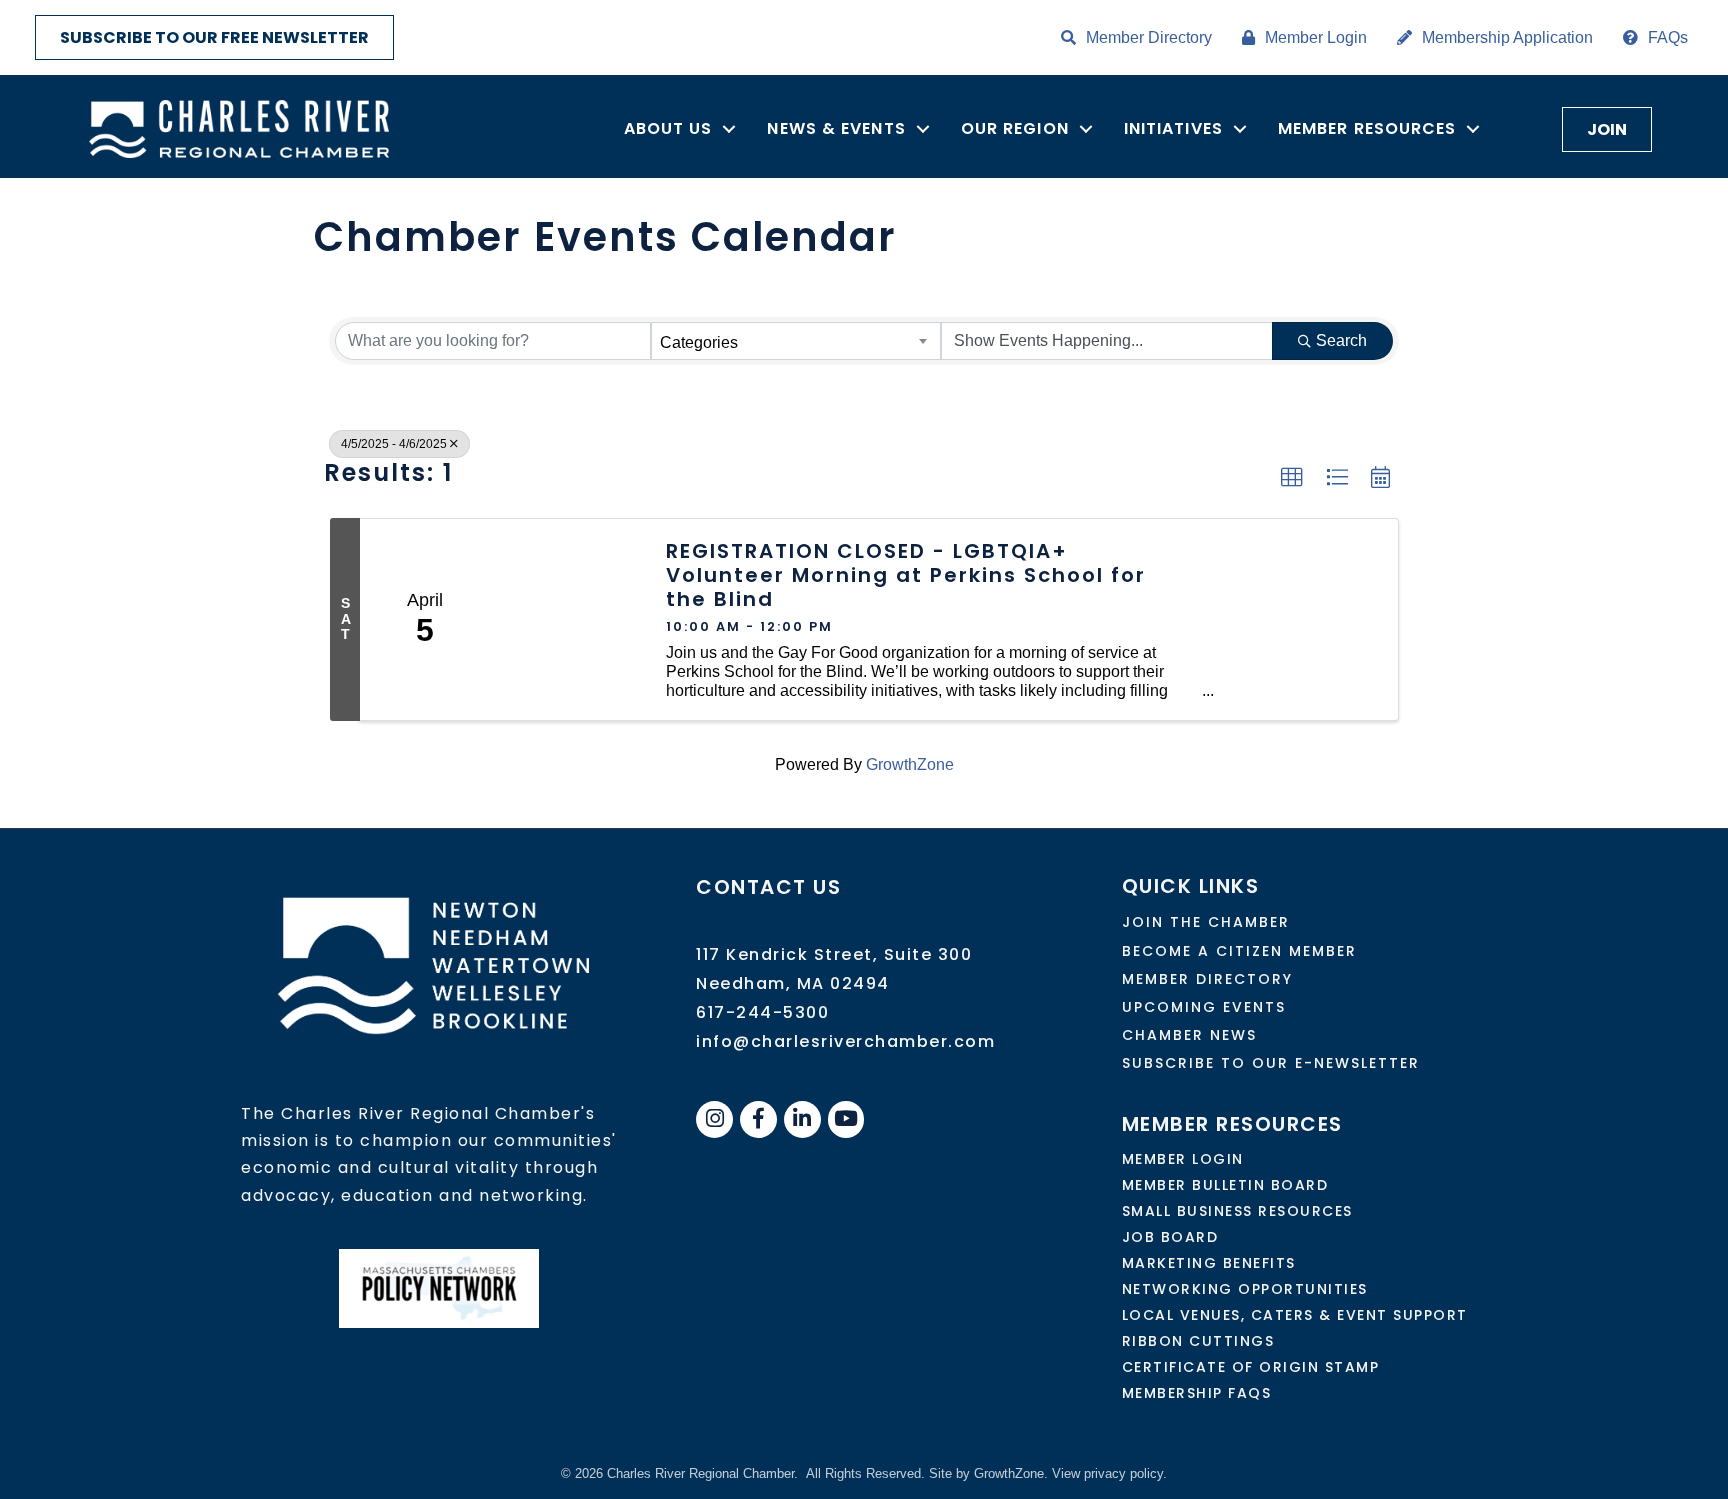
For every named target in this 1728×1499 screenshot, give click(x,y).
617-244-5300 (762, 1012)
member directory (1207, 979)
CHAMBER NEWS (1189, 1035)
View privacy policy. (1109, 1473)
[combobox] (796, 341)
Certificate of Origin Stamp (1251, 1367)
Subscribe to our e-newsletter (1271, 1063)
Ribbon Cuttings (1198, 1341)
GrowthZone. (1011, 1473)
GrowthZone (910, 764)
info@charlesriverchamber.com (845, 1041)
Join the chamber (1206, 922)
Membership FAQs (1197, 1393)
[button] (1292, 478)
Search (1341, 340)
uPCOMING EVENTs (1204, 1007)
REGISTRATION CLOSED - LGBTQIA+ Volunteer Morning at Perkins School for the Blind (906, 575)
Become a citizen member (1239, 951)
